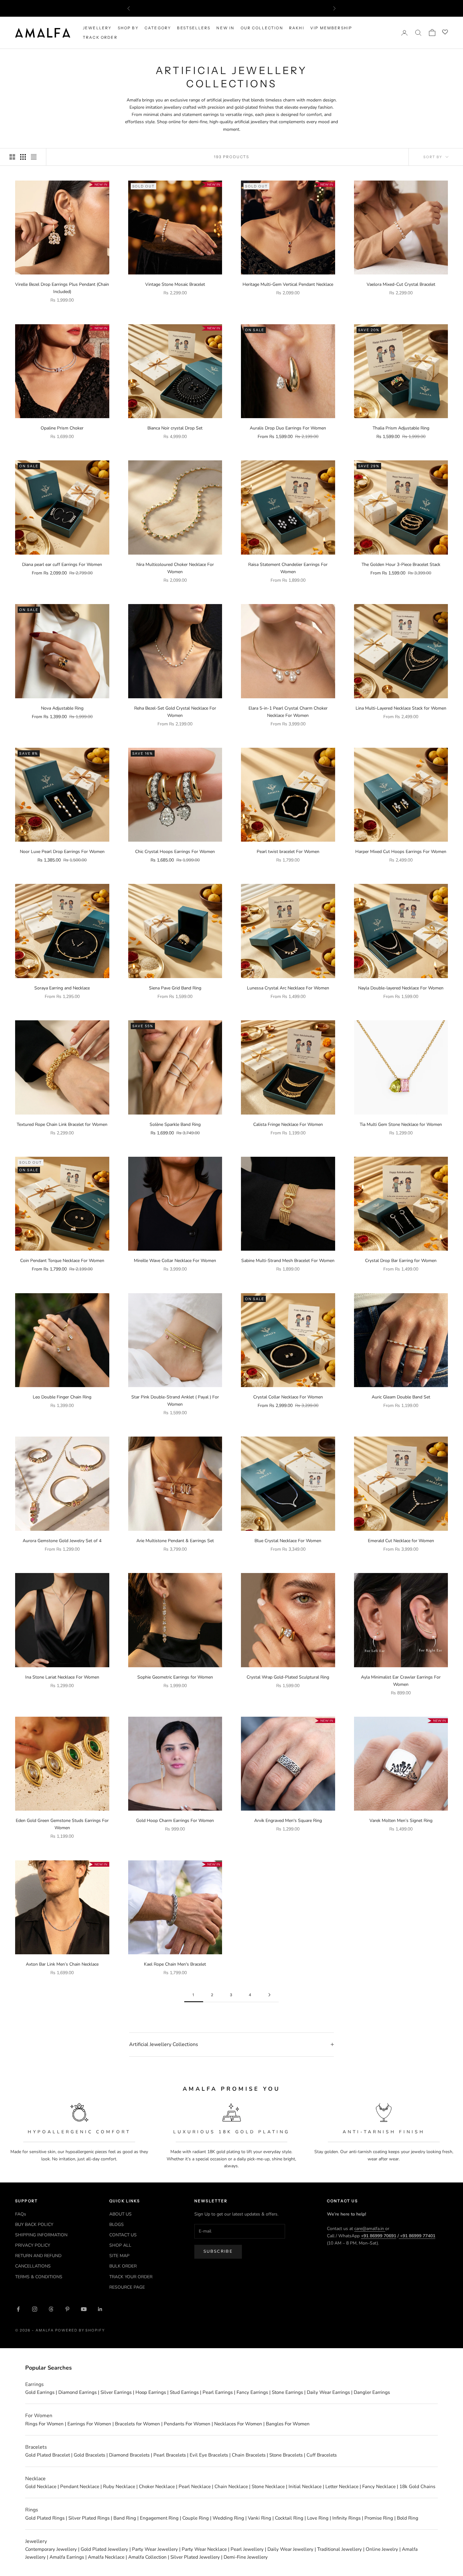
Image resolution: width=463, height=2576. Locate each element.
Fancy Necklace (379, 2487)
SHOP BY (128, 28)
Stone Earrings (287, 2392)
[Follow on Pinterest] (67, 2309)
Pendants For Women (187, 2424)
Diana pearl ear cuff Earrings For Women (62, 565)
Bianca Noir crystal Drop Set (175, 428)
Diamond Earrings (77, 2392)
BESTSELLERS (194, 28)
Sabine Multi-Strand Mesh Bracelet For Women (288, 1261)
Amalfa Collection (147, 2557)
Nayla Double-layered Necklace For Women (401, 988)
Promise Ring (379, 2518)
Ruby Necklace (119, 2487)
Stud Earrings (184, 2392)
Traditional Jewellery (340, 2549)
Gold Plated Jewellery (104, 2549)
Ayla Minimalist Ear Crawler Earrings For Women (401, 1681)
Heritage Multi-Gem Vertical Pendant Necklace (288, 284)
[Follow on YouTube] (84, 2309)
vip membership (331, 28)
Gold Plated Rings (45, 2518)
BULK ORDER (123, 2266)
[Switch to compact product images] (34, 157)
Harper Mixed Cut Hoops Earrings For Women (401, 852)
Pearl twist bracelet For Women (288, 852)
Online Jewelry (382, 2549)
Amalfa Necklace (106, 2557)
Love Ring (318, 2518)
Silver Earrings (116, 2392)
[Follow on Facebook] (18, 2309)
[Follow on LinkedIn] (100, 2309)
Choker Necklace (157, 2487)
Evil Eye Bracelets (209, 2455)
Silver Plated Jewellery (195, 2557)
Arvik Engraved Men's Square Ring (288, 1821)
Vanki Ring (260, 2518)
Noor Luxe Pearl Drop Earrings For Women (62, 852)
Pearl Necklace (195, 2487)
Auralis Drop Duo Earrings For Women (288, 428)
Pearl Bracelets (170, 2455)
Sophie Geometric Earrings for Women (175, 1677)
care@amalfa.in (370, 2229)
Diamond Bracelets (129, 2455)
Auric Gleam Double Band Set (401, 1397)
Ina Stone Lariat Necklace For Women (62, 1677)
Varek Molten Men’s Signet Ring (401, 1821)
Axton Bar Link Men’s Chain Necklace (62, 1964)
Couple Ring (196, 2518)
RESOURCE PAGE (127, 2287)
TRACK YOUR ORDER (131, 2277)
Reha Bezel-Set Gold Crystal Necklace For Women (175, 712)
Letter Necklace (342, 2487)
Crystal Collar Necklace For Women (288, 1397)
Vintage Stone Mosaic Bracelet (175, 284)
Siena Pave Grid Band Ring (175, 988)
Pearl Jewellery (247, 2549)
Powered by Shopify (80, 2330)
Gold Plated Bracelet (48, 2455)
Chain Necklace (231, 2487)
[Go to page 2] (269, 1995)
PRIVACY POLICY (33, 2245)
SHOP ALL (120, 2245)
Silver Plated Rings (89, 2518)
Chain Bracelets (249, 2455)
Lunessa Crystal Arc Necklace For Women (288, 988)
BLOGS (117, 2224)
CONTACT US (123, 2235)
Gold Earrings (40, 2392)
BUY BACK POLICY (34, 2224)
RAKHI (297, 28)
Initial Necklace (305, 2487)
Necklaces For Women (238, 2424)
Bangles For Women (288, 2424)
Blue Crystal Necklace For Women (288, 1541)
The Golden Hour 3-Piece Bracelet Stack (401, 565)
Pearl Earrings (218, 2392)
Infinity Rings (346, 2518)
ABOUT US (120, 2214)
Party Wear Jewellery (155, 2549)
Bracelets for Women (137, 2424)
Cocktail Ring (289, 2518)
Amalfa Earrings (67, 2557)
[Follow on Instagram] (35, 2309)
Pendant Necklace (80, 2487)
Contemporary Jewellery (51, 2549)
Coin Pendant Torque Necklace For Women (62, 1261)
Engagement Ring (159, 2518)
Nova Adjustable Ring (62, 708)
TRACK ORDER (100, 37)
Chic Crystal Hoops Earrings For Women (175, 852)
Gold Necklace (41, 2487)
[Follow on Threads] (51, 2309)
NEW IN (225, 28)
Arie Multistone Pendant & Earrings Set (175, 1541)
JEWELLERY (97, 28)
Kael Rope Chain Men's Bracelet (175, 1964)
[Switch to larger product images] (12, 157)
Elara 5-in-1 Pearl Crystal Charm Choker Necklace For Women (288, 712)
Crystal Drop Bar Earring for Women (401, 1261)
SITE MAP (119, 2256)
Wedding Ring (228, 2518)
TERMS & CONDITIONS (39, 2277)
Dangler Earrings (372, 2392)
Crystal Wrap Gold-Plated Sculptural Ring (288, 1677)
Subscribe (218, 2251)
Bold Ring (408, 2518)
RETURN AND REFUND (38, 2256)
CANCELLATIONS (33, 2266)
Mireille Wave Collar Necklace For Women (175, 1261)
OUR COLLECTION (262, 28)
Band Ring (125, 2518)
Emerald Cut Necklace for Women (401, 1541)
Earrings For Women (89, 2424)
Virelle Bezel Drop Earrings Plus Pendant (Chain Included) (62, 288)
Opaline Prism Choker (62, 428)
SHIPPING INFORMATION (41, 2235)
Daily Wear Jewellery (290, 2549)
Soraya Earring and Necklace (62, 988)
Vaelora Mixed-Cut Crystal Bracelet (401, 284)
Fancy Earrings (252, 2392)
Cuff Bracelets (322, 2455)
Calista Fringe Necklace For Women (288, 1124)
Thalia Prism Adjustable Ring (401, 428)
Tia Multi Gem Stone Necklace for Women (401, 1124)
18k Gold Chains (417, 2487)
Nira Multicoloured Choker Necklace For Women (175, 568)
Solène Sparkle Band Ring (175, 1124)
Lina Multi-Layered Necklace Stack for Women (401, 708)
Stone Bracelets (286, 2455)
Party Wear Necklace (204, 2549)
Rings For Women (44, 2424)
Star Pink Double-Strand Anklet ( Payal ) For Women (175, 1401)
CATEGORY (158, 28)
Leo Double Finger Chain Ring (62, 1397)
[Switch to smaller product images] (23, 157)
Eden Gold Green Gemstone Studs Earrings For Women (62, 1824)
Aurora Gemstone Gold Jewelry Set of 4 (62, 1541)
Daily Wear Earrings (328, 2392)
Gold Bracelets (89, 2455)
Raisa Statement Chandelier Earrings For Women (288, 568)
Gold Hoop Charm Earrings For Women (175, 1821)
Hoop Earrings (151, 2392)
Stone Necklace (268, 2487)
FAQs (21, 2214)
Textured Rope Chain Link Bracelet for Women (62, 1124)
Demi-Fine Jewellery (246, 2557)
